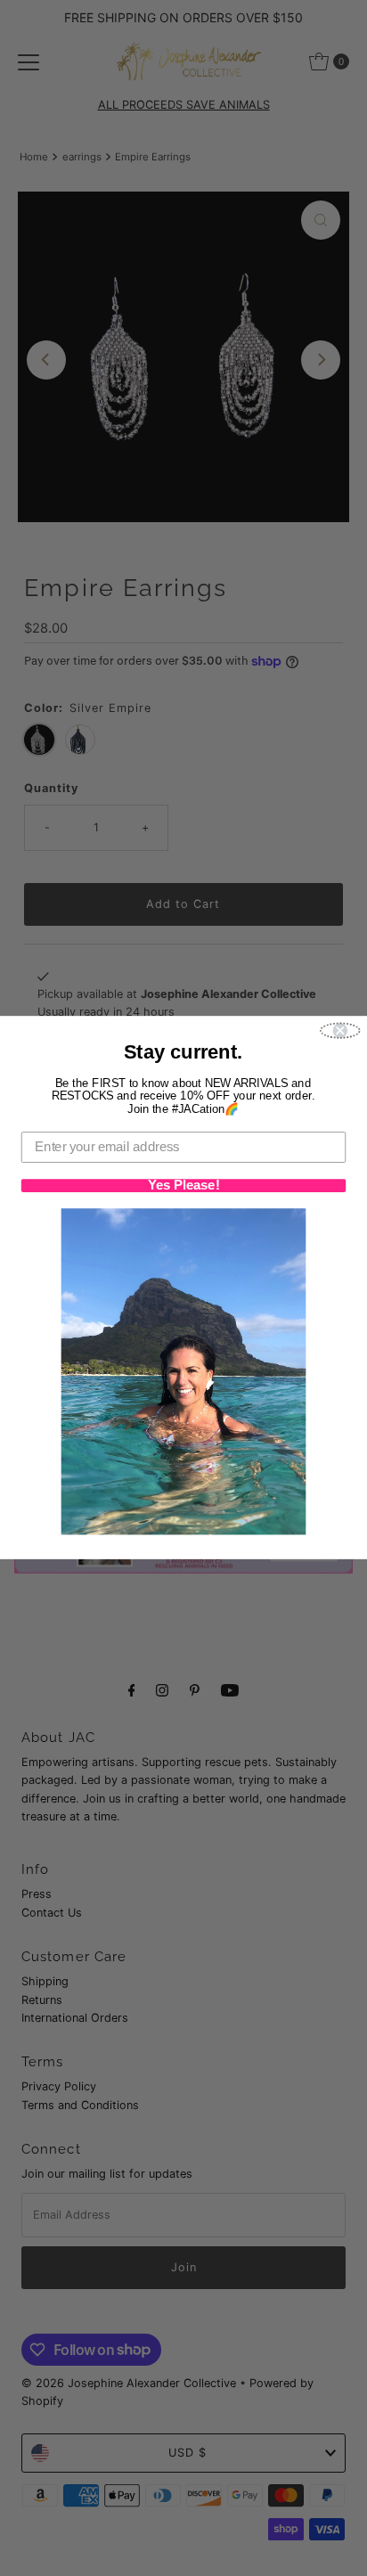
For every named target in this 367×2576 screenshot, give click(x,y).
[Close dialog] (340, 1031)
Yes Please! (184, 1186)
